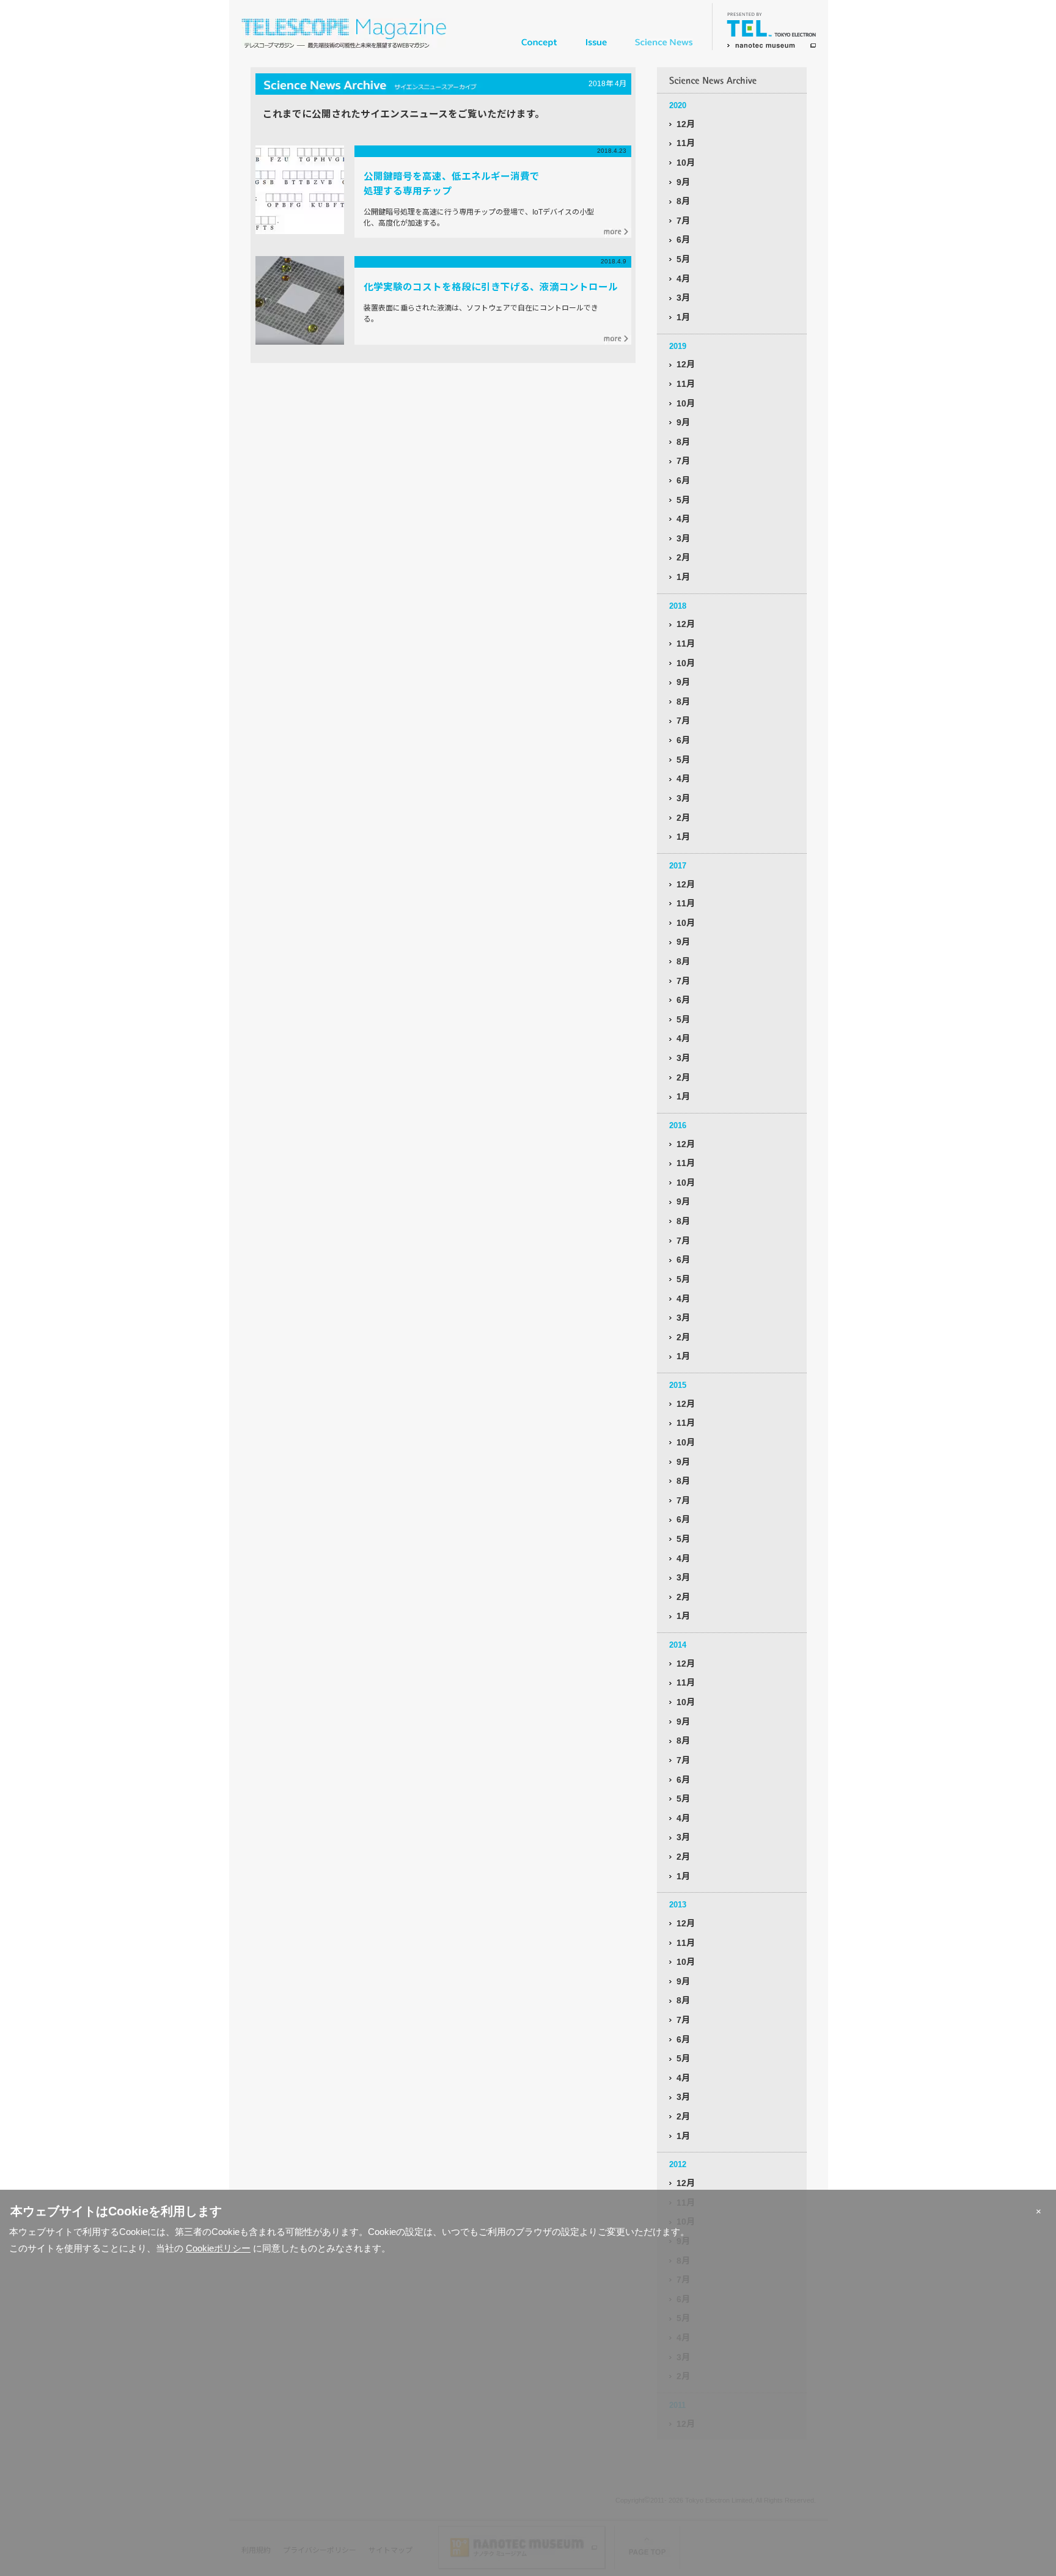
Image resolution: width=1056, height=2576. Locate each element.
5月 (683, 259)
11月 (686, 143)
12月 (686, 124)
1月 (683, 317)
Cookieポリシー (218, 2248)
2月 (683, 557)
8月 (683, 201)
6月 (683, 240)
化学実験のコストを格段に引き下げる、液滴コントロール (491, 287)
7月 (683, 221)
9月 (683, 182)
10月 (686, 163)
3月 (683, 298)
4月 (683, 279)
